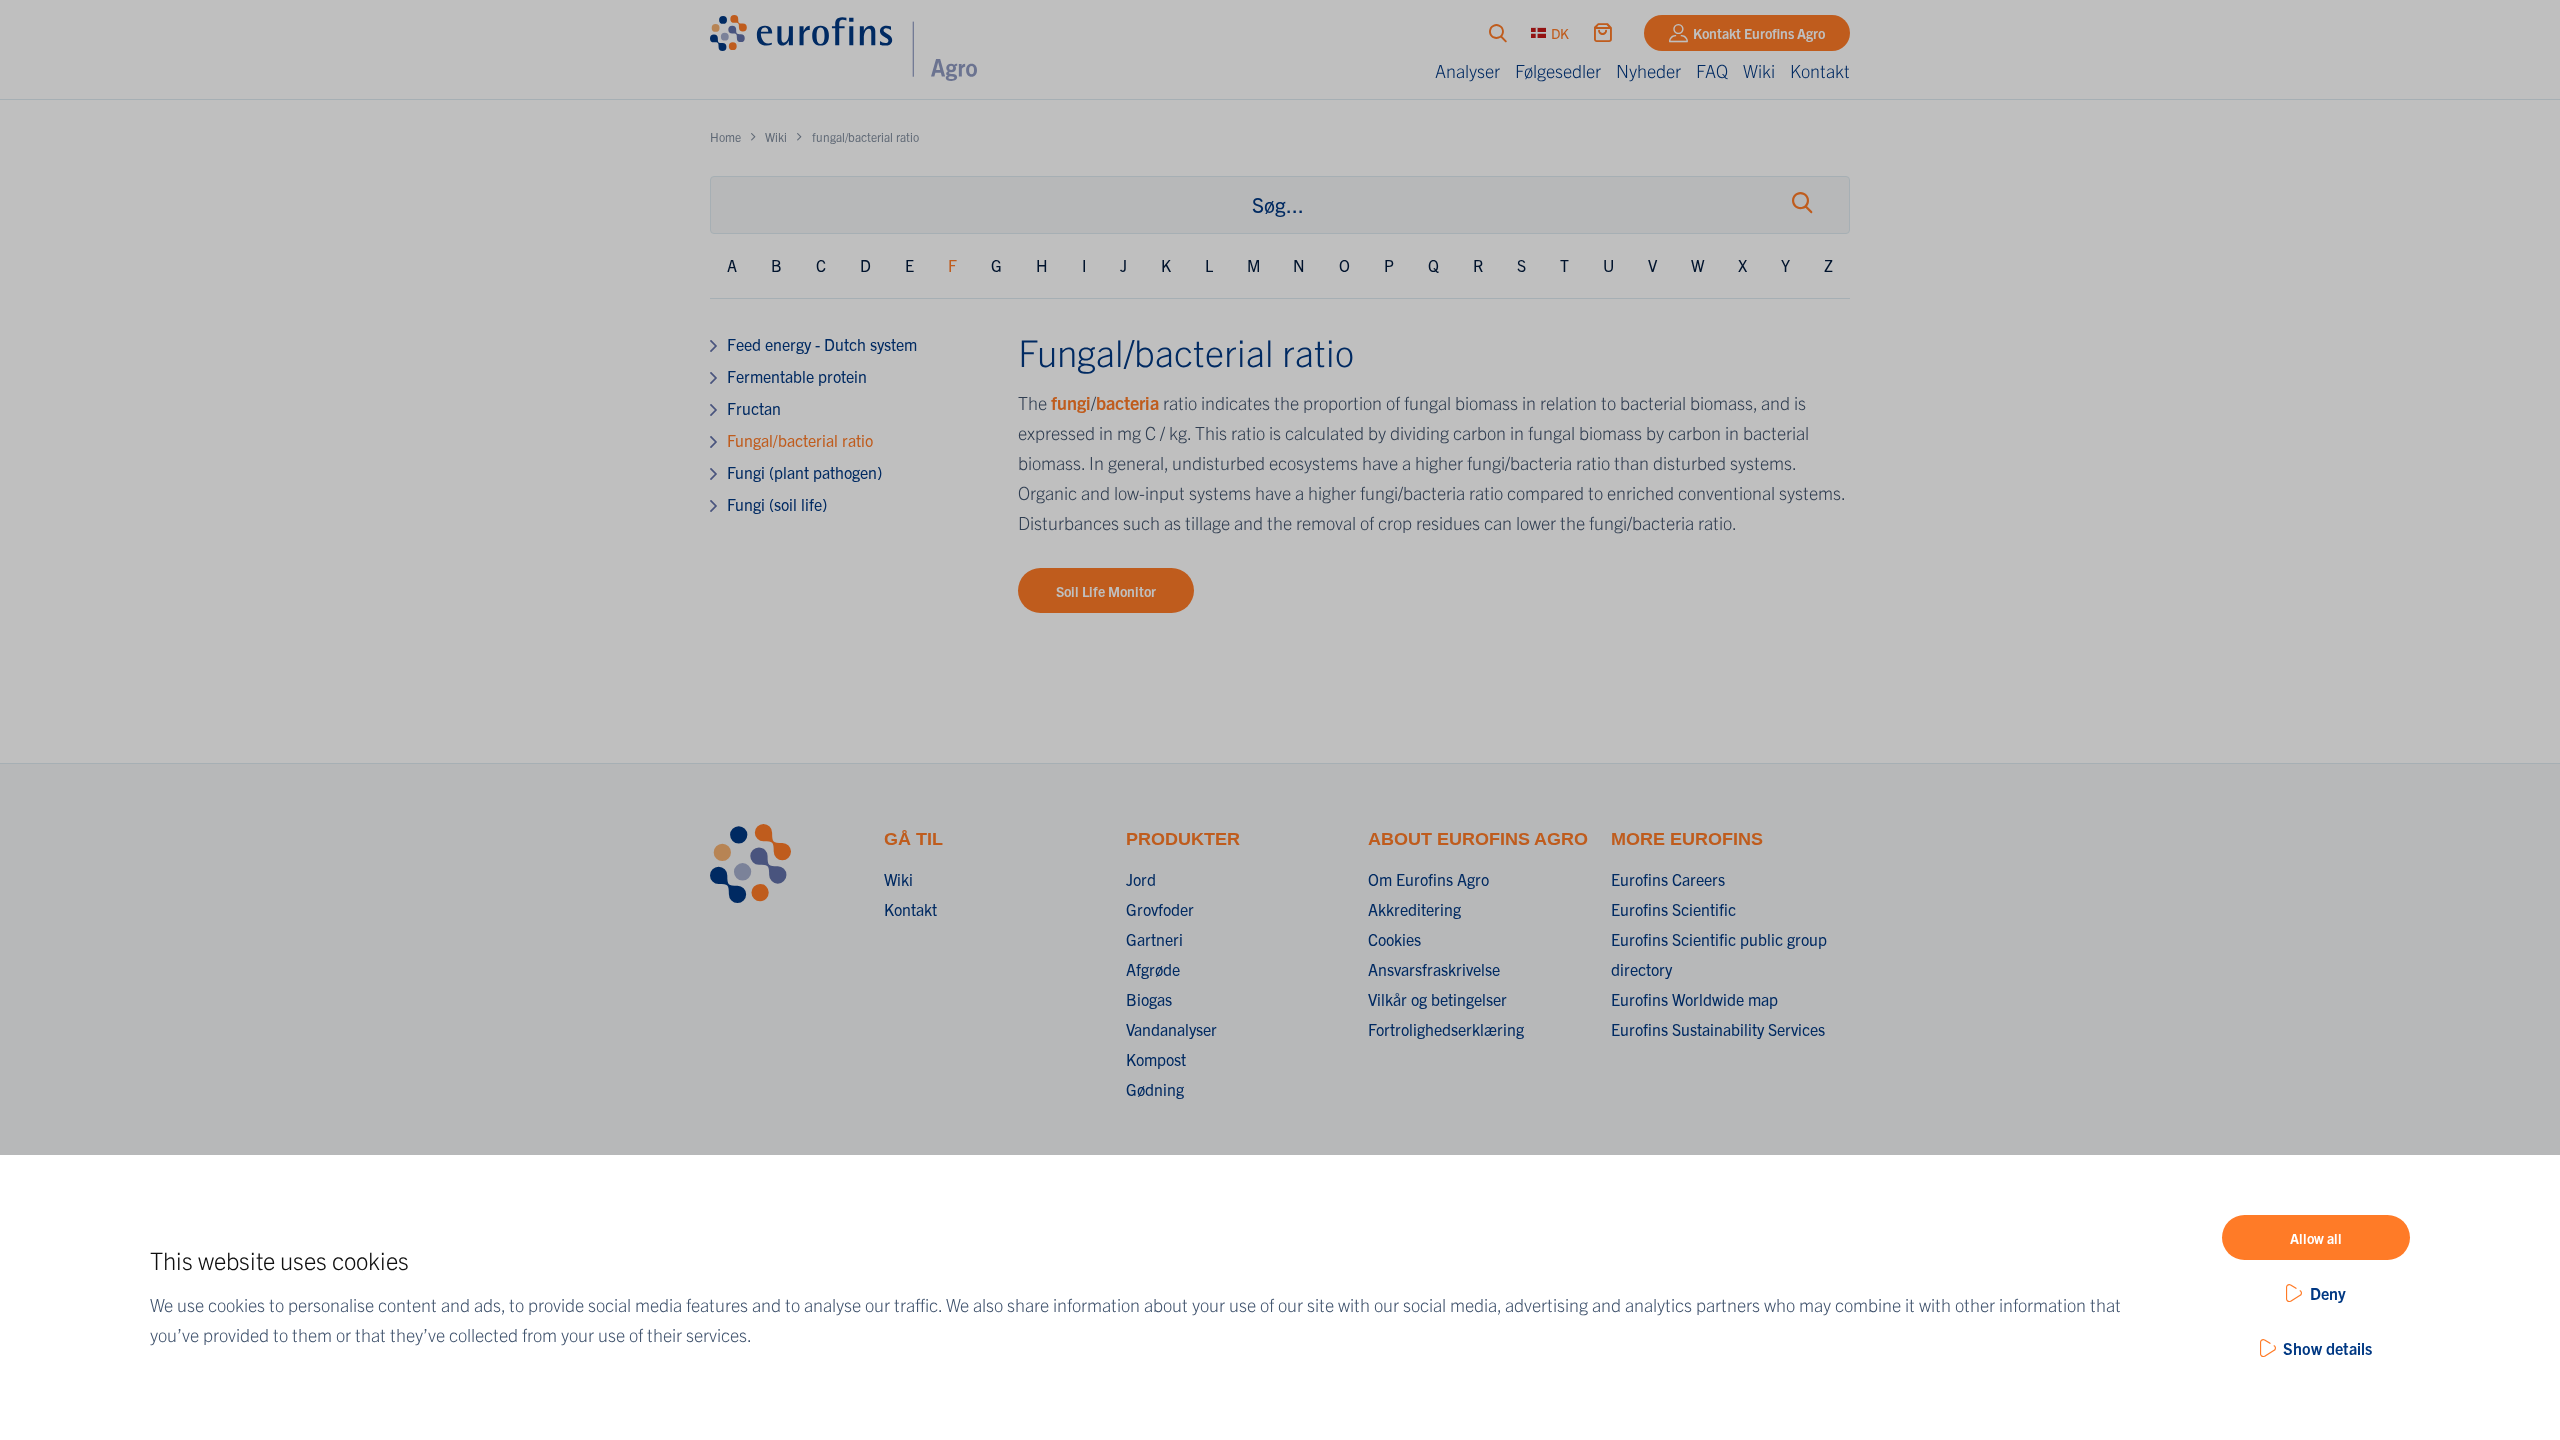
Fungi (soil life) (777, 504)
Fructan (754, 408)
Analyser (1467, 70)
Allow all (2316, 1238)
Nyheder (1648, 70)
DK (1560, 33)
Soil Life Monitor (1106, 591)
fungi (1071, 402)
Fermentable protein (797, 376)
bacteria (1129, 402)
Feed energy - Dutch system (822, 344)
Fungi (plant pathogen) (804, 472)
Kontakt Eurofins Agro (1759, 33)
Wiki (1759, 70)
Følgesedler (1558, 70)
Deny (2328, 1293)
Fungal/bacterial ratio (800, 440)
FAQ (1712, 70)
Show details (2327, 1348)
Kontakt (1820, 70)
